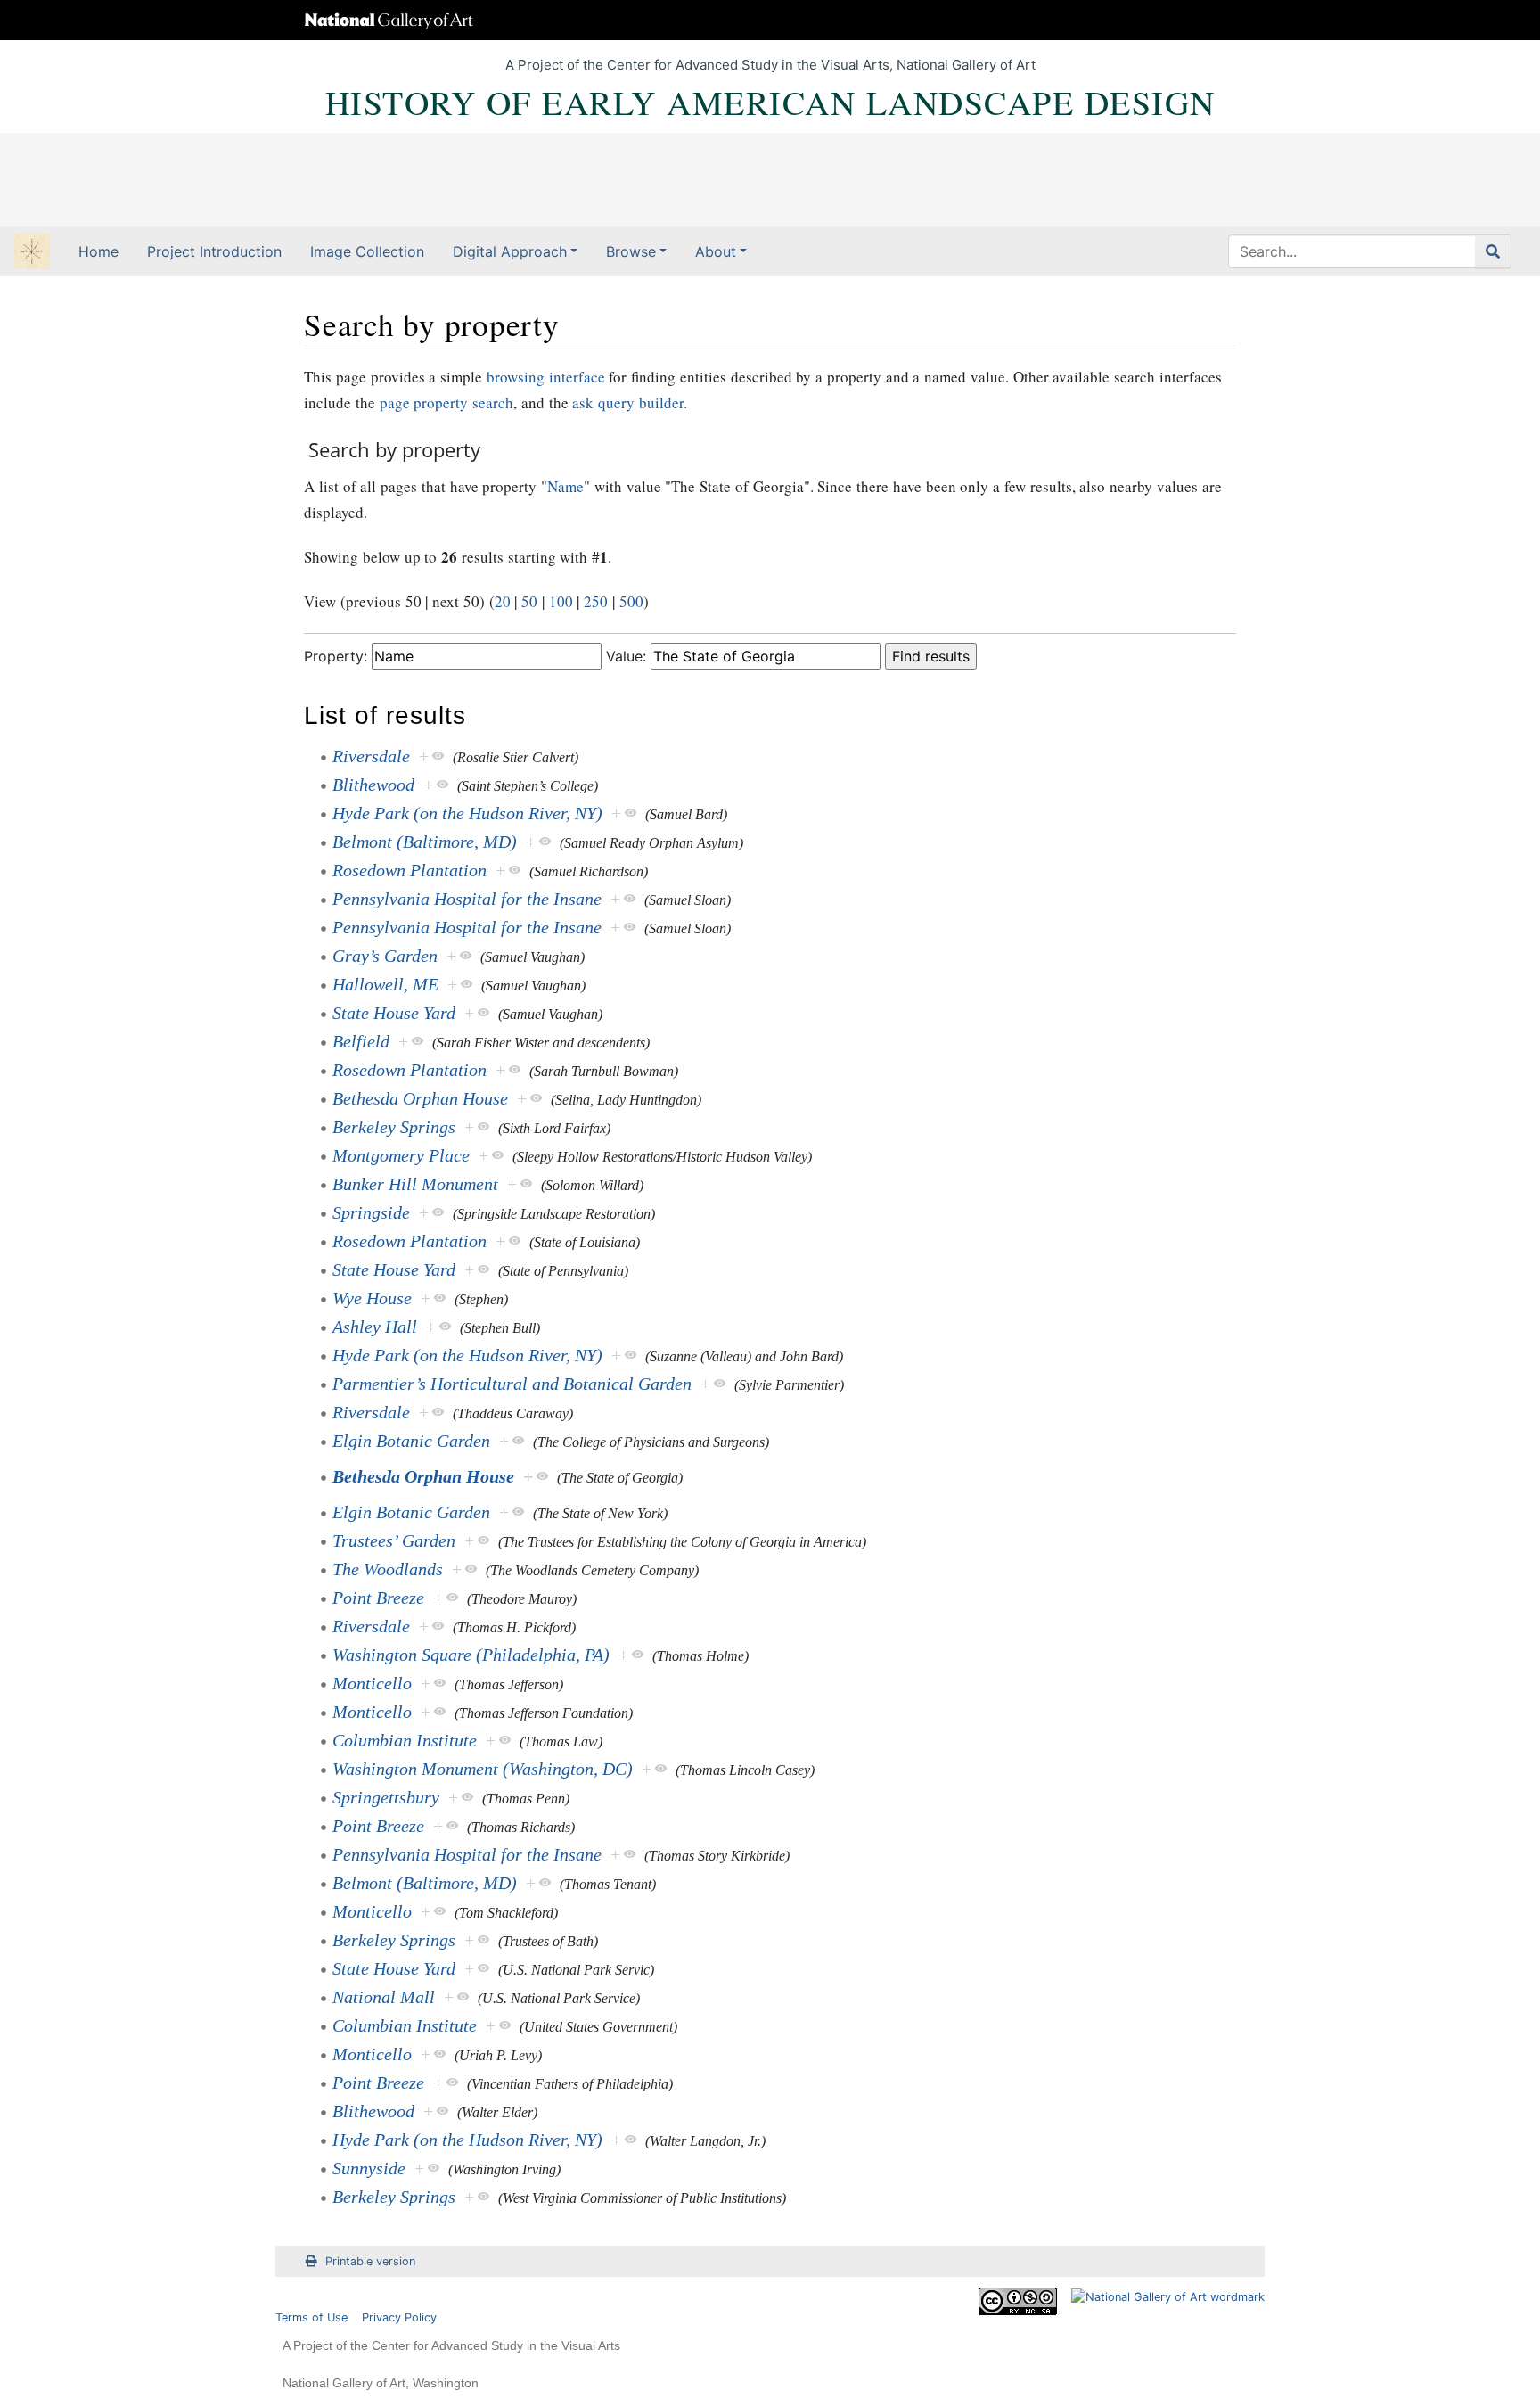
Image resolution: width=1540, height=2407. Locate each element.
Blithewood (373, 785)
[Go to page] (1493, 251)
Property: (336, 656)
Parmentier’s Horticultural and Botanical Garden (512, 1384)
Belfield (361, 1041)
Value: (626, 656)
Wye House (372, 1298)
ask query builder (628, 403)
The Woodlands (388, 1569)
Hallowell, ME (385, 984)
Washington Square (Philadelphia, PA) (471, 1655)
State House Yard (394, 1013)
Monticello (372, 1683)
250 (596, 601)
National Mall (384, 1997)
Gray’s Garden (385, 956)
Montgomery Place (401, 1155)
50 (529, 601)
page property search (447, 403)
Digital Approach (510, 251)
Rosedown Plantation (410, 870)
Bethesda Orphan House (420, 1098)
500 (631, 601)
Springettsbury (386, 1797)
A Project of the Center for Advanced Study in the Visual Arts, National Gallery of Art (770, 65)
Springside (371, 1212)
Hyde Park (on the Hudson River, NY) (467, 813)
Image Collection (367, 251)
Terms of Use (311, 2317)
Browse (631, 251)
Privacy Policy (399, 2317)
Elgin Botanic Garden (411, 1441)
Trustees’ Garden (394, 1540)
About (716, 251)
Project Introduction (214, 251)
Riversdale (371, 756)
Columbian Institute (405, 1740)
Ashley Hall (375, 1327)
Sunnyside (369, 2168)
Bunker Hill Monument (415, 1184)
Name (565, 486)
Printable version (370, 2261)
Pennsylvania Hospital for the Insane (467, 899)
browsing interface (546, 377)
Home (98, 251)
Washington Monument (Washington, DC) (483, 1769)
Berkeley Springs (394, 1127)
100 (561, 601)
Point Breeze (378, 1598)
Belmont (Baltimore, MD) (425, 842)
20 (503, 601)
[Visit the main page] (32, 253)
